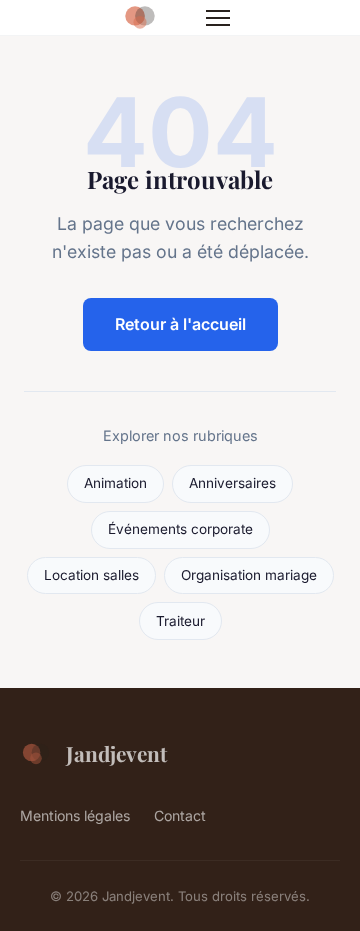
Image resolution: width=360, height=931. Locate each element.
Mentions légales (75, 815)
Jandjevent (116, 753)
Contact (180, 815)
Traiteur (180, 621)
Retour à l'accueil (180, 324)
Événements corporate (180, 529)
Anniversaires (232, 483)
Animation (115, 483)
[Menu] (218, 18)
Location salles (91, 575)
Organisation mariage (249, 575)
